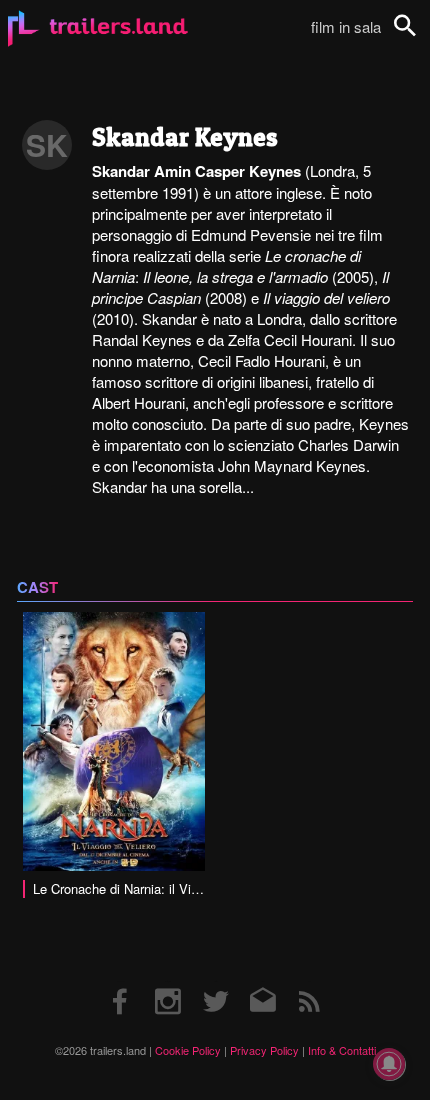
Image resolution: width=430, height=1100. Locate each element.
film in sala (346, 26)
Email (262, 981)
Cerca (418, 36)
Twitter (215, 981)
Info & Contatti (342, 1050)
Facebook (121, 981)
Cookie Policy (188, 1050)
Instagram (168, 981)
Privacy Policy (264, 1050)
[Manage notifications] (389, 1064)
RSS (309, 981)
